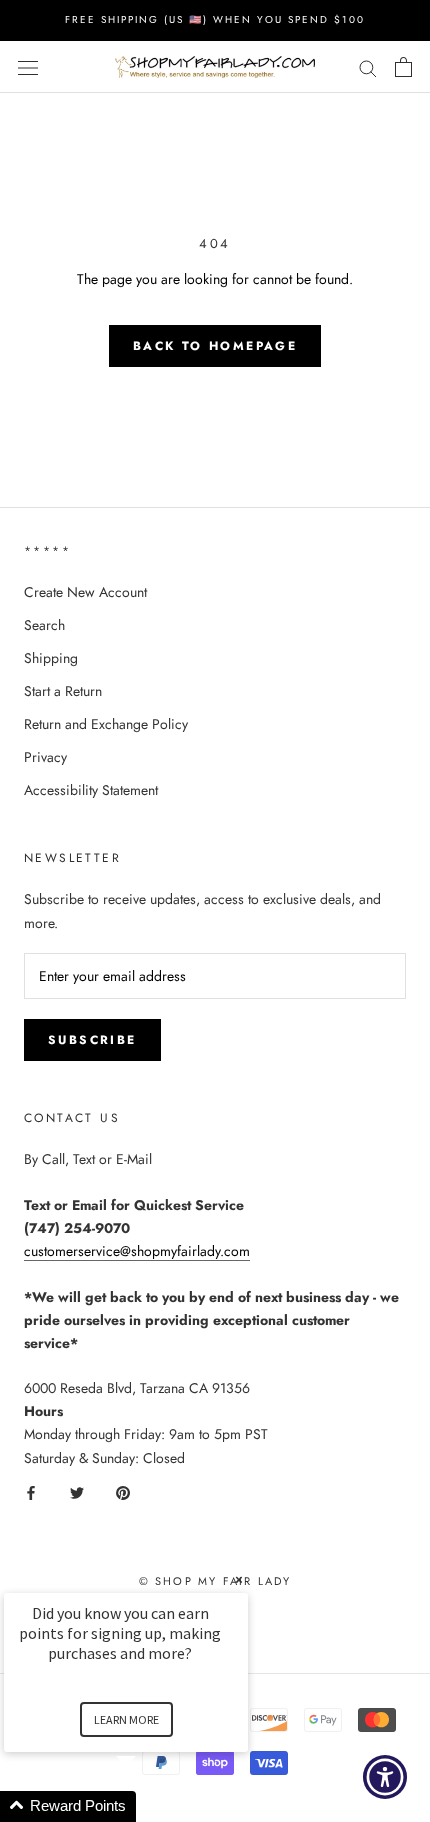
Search (44, 625)
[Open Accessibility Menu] (385, 1777)
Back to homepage (215, 346)
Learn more (126, 1719)
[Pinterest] (123, 1492)
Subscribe (92, 1040)
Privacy (45, 757)
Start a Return (63, 691)
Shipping (51, 658)
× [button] (239, 1579)
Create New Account (85, 592)
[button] (150, 1806)
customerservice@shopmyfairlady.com (137, 1251)
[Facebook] (31, 1492)
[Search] (368, 66)
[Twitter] (77, 1492)
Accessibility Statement (91, 790)
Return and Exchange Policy (106, 724)
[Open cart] (403, 67)
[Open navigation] (28, 67)
